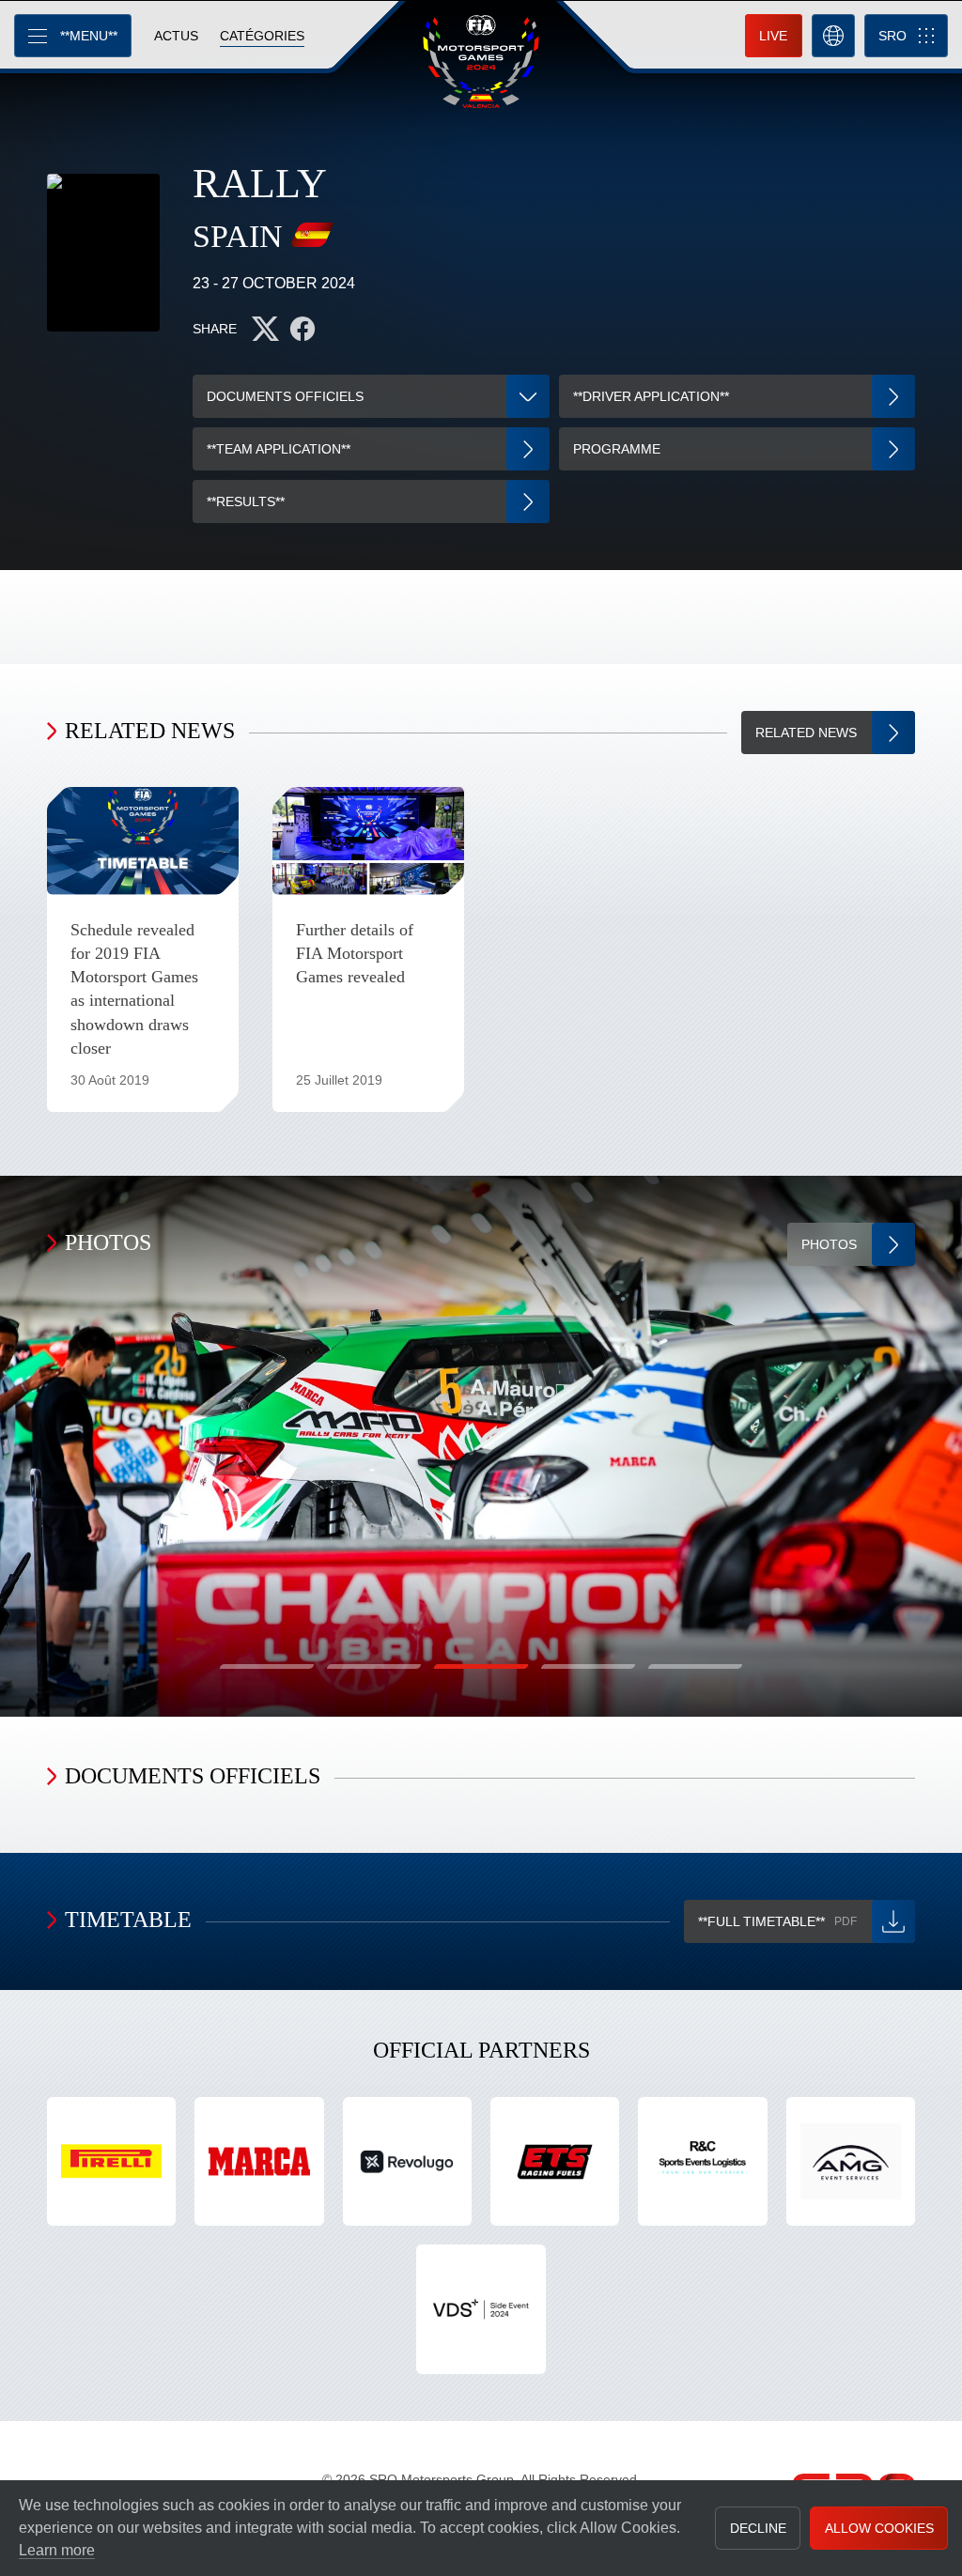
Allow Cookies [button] (879, 2528)
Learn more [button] (57, 2550)
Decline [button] (758, 2528)
